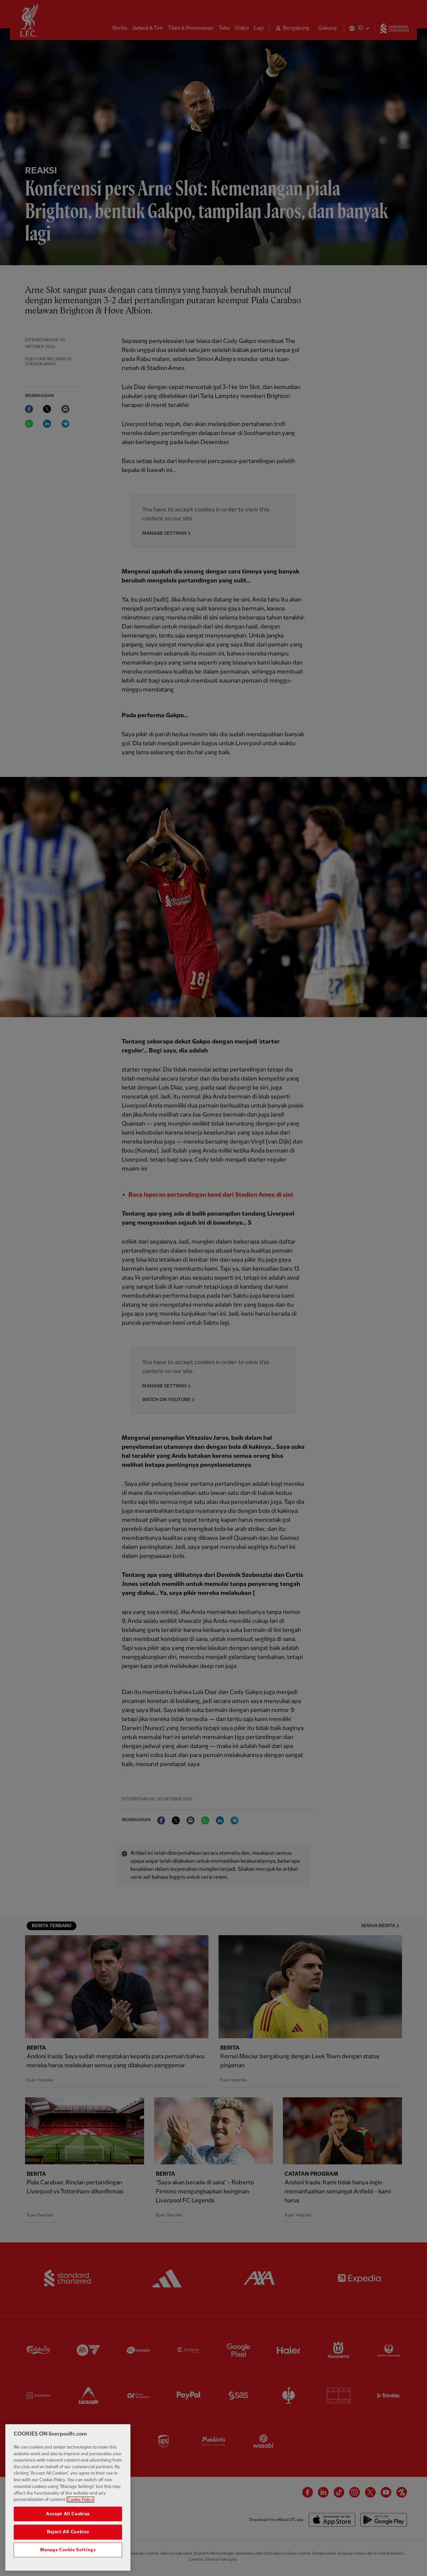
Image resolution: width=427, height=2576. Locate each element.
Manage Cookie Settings (68, 2550)
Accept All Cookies (68, 2514)
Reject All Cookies (68, 2532)
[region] (68, 2497)
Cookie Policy (80, 2500)
